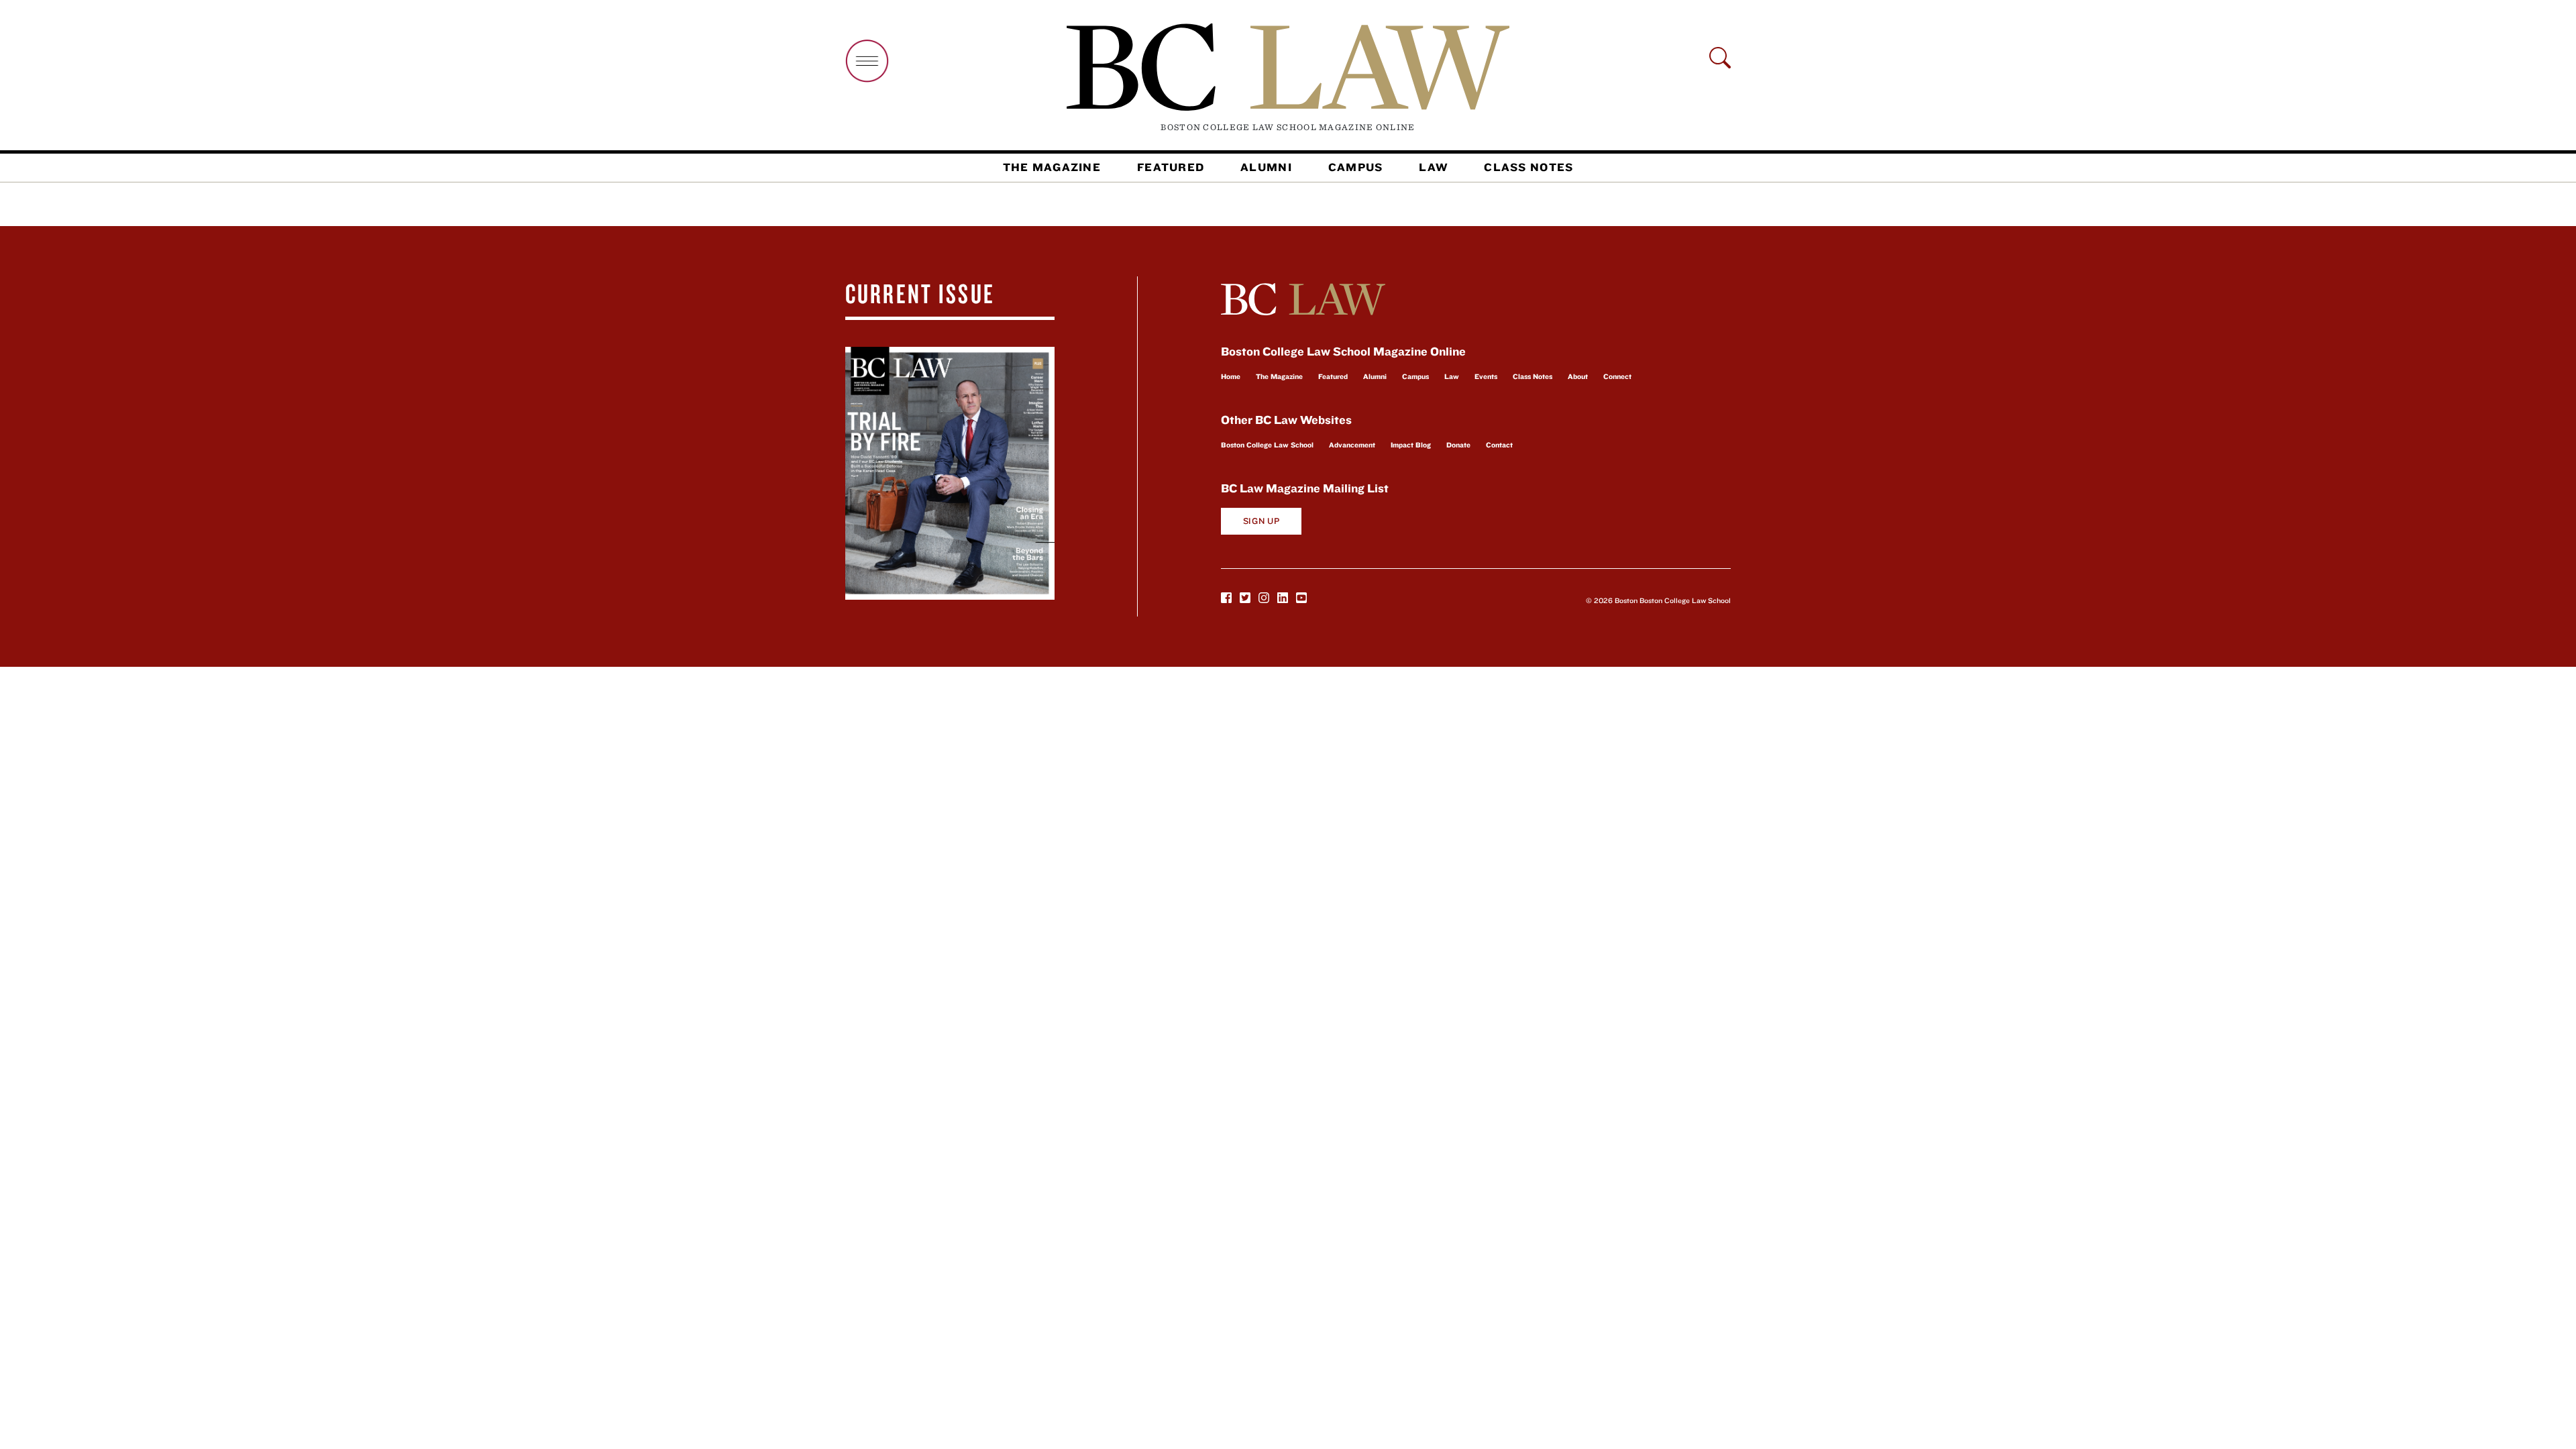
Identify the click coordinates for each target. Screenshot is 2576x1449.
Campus (1356, 167)
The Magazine (1052, 167)
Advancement (1352, 445)
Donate (1458, 445)
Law (1433, 167)
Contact (1499, 445)
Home (1231, 376)
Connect (1617, 376)
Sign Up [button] (1262, 521)
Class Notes (1528, 167)
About (1578, 376)
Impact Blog (1411, 445)
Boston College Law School (1267, 445)
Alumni (1266, 167)
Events (1486, 376)
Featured (1171, 167)
